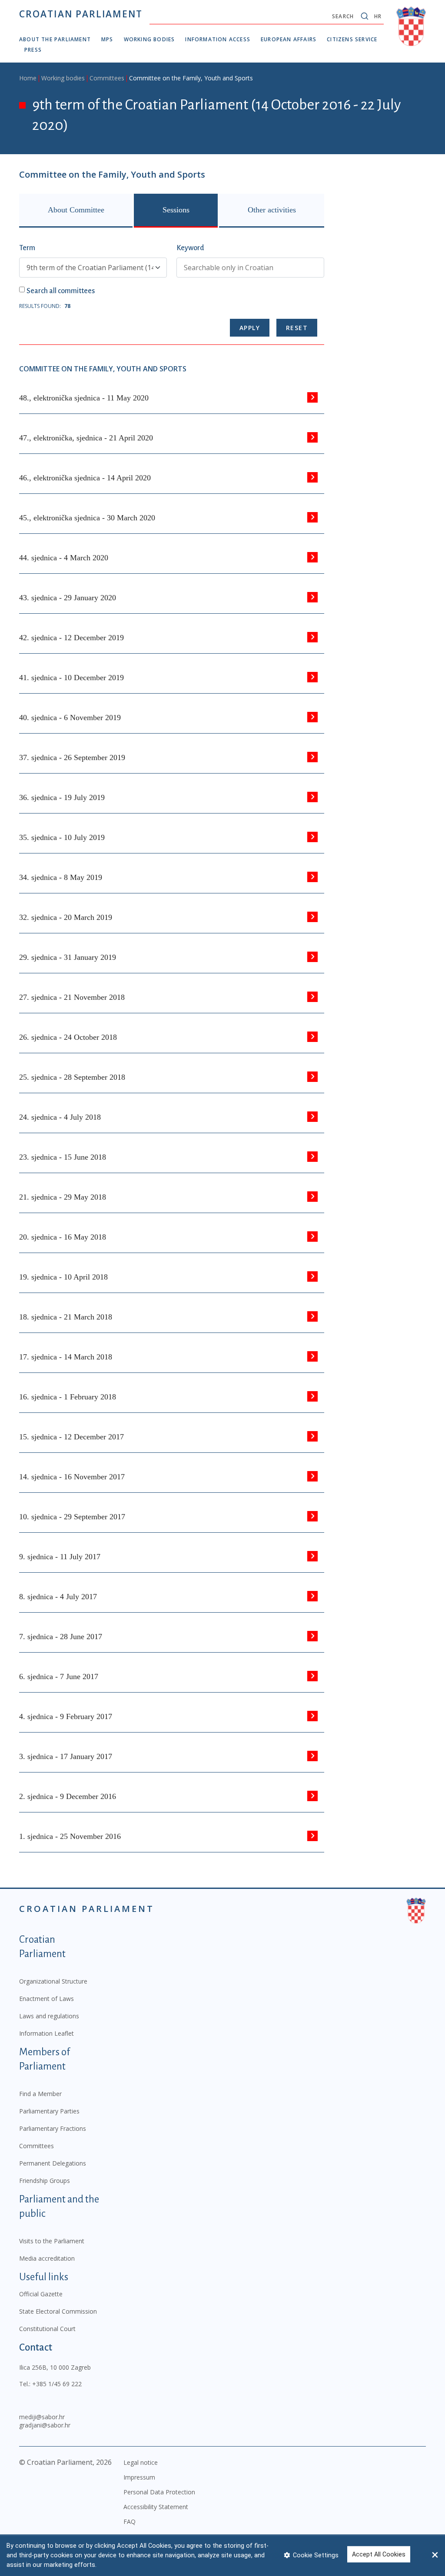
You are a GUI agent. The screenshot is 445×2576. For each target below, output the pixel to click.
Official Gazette (41, 2294)
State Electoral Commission (58, 2311)
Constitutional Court (47, 2329)
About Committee (76, 210)
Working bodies (149, 39)
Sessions (176, 210)
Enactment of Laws (46, 1999)
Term (27, 248)
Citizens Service (352, 39)
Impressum (139, 2477)
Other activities (272, 210)
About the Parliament (55, 39)
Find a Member (40, 2094)
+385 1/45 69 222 (57, 2384)
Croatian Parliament (81, 14)
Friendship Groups (45, 2181)
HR (378, 16)
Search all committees (61, 291)
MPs (107, 39)
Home (28, 78)
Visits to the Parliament (52, 2241)
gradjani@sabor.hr (45, 2425)
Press (33, 50)
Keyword (190, 248)
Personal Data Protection (159, 2492)
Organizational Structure (53, 1981)
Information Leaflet (46, 2033)
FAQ (130, 2521)
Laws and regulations (49, 2016)
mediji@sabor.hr (42, 2417)
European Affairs (289, 39)
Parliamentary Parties (49, 2111)
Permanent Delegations (53, 2163)
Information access (218, 39)
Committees (107, 78)
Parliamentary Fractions (53, 2128)
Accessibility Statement (156, 2507)
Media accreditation (47, 2258)
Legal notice (141, 2462)
